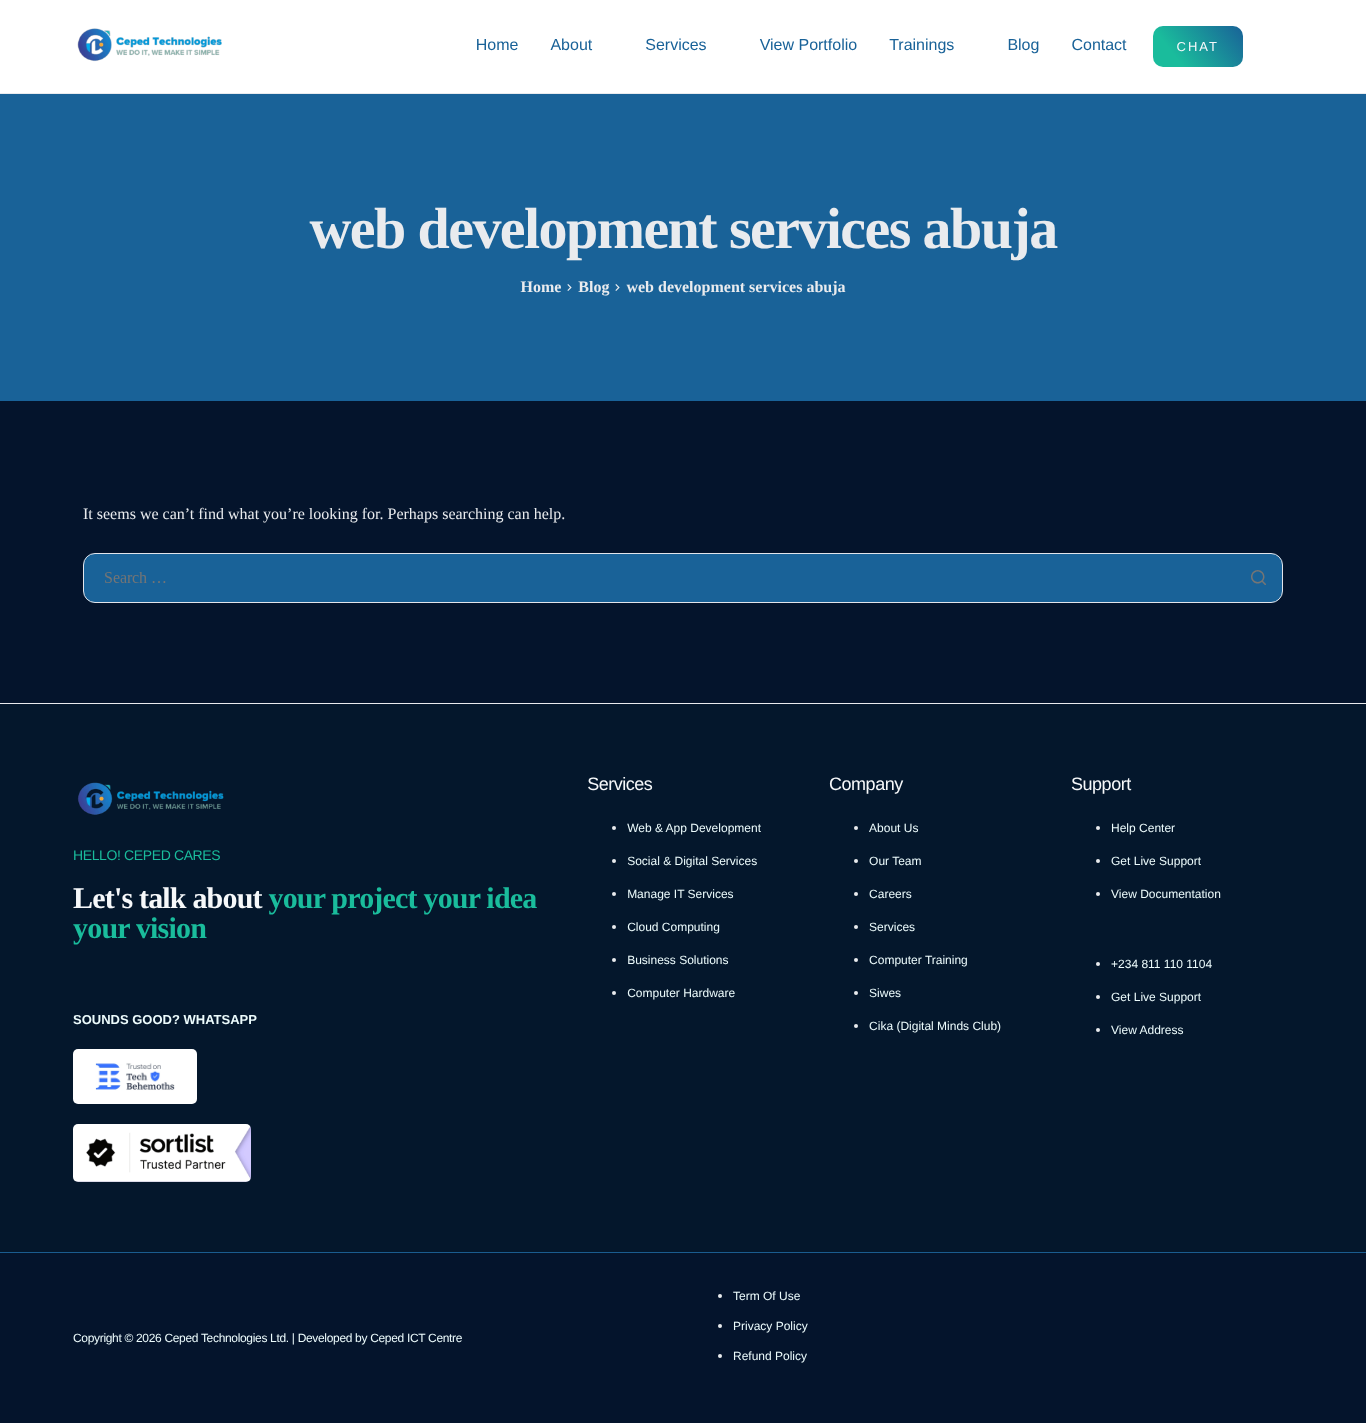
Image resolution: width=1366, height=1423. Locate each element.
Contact (1098, 45)
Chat (1198, 46)
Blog (1023, 45)
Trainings (921, 45)
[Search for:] (683, 578)
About (571, 45)
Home (497, 45)
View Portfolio (809, 45)
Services (675, 45)
